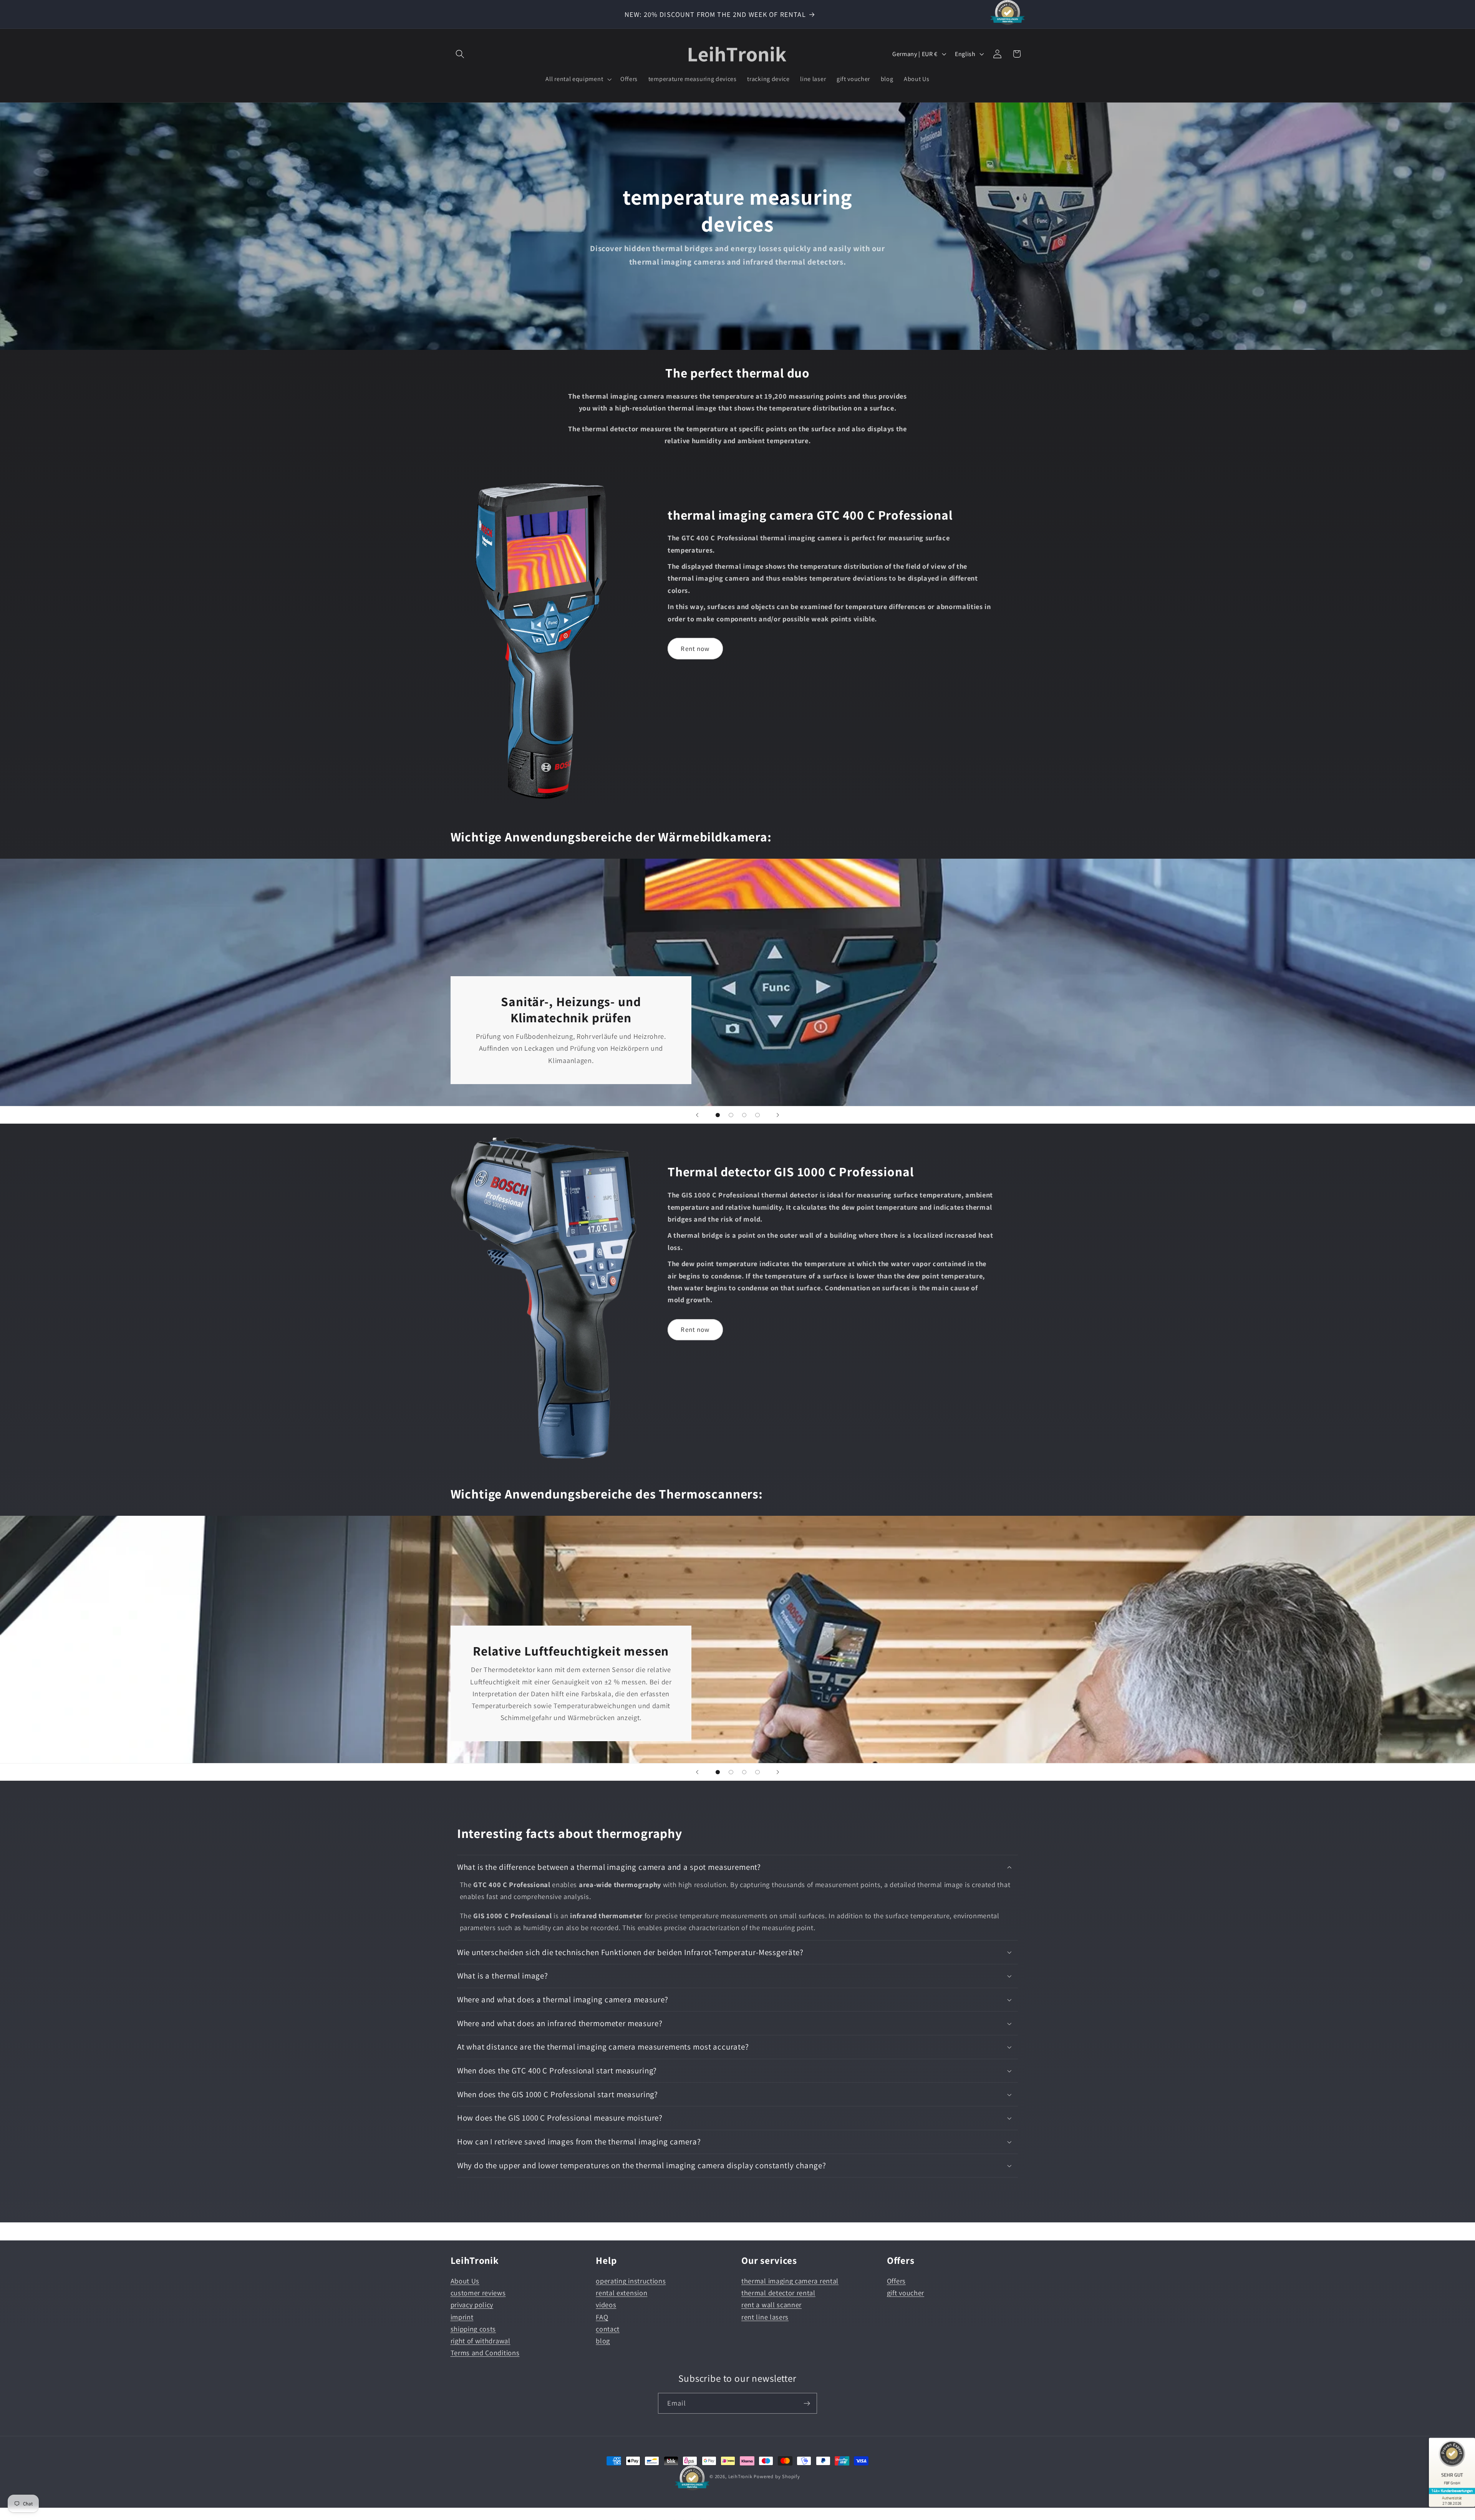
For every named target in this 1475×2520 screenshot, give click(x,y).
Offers (896, 2281)
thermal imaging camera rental (790, 2281)
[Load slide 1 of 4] (718, 1115)
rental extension (621, 2293)
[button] (460, 54)
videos (606, 2305)
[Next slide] (778, 1115)
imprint (462, 2317)
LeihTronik (740, 2476)
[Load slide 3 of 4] (744, 1115)
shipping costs (473, 2329)
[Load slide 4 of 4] (758, 1115)
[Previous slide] (697, 1115)
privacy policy (472, 2305)
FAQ (602, 2317)
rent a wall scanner (771, 2305)
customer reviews (478, 2293)
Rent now (695, 648)
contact (608, 2329)
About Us (465, 2281)
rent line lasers (765, 2317)
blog (603, 2341)
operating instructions (631, 2281)
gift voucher (906, 2293)
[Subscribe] (807, 2404)
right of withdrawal (481, 2341)
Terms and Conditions (485, 2353)
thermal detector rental (778, 2293)
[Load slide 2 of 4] (731, 1115)
